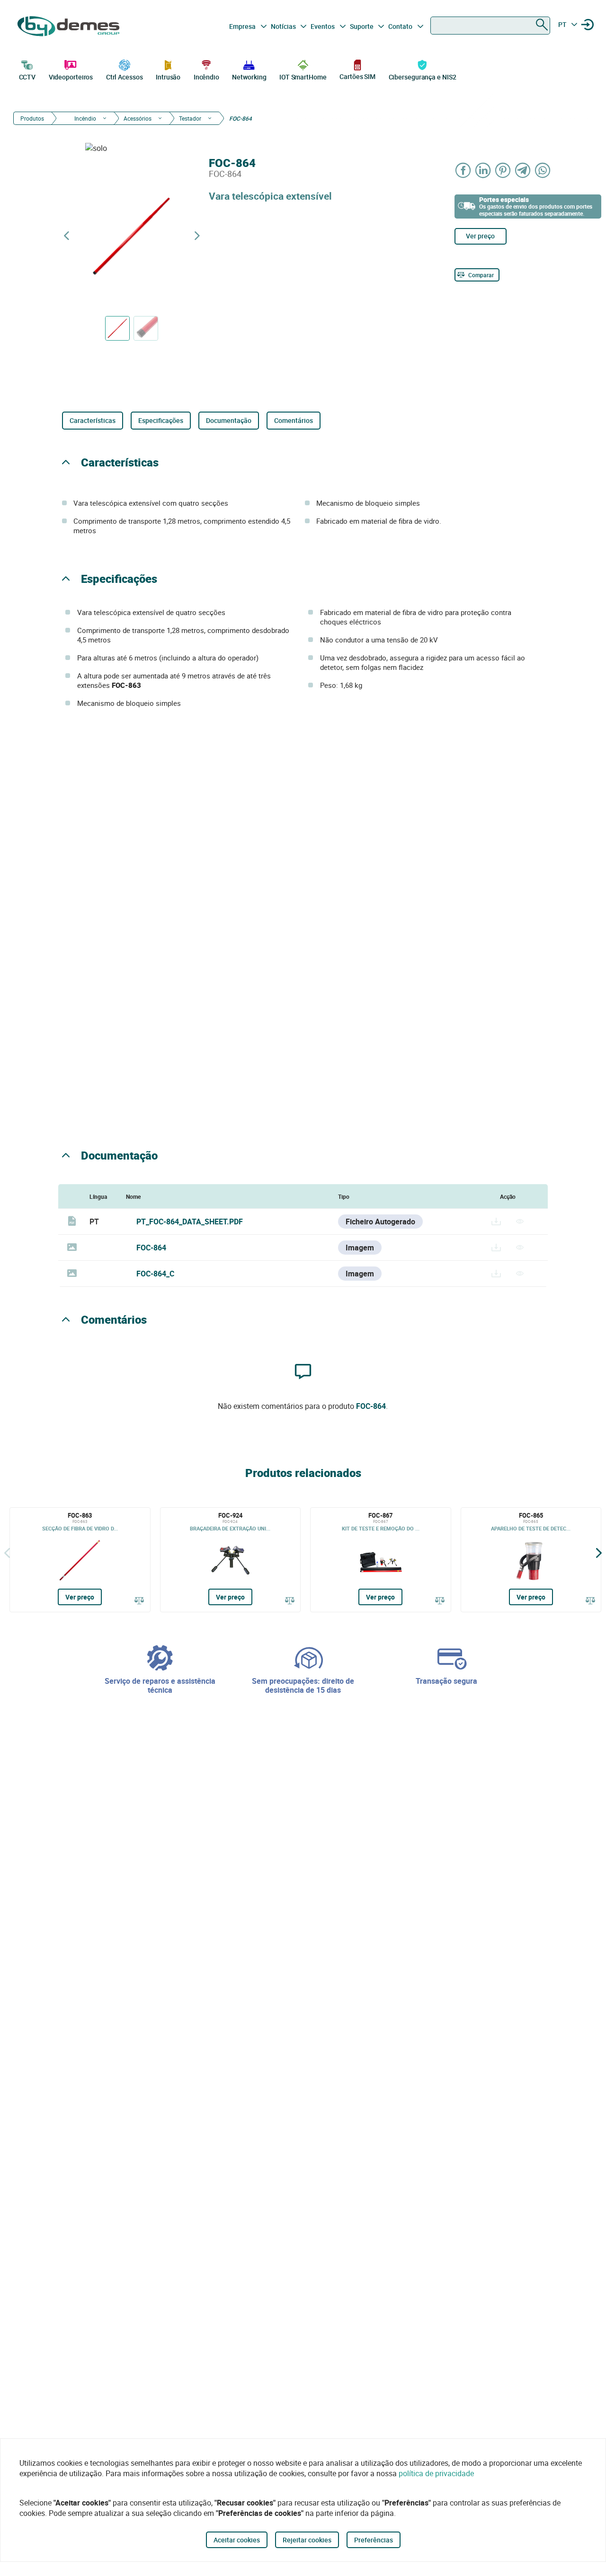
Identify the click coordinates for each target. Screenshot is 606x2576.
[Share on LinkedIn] (483, 170)
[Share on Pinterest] (503, 170)
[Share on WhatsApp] (543, 170)
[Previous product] (66, 236)
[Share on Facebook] (463, 170)
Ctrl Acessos (125, 77)
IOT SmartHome (303, 77)
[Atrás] (7, 1553)
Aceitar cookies (237, 2540)
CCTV (27, 77)
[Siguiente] (599, 1553)
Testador (190, 118)
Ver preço (480, 236)
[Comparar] (139, 1600)
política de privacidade (436, 2473)
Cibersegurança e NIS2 (423, 77)
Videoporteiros (71, 77)
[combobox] (490, 26)
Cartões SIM (357, 76)
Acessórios (138, 118)
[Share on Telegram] (523, 170)
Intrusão (168, 77)
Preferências (374, 2540)
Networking (249, 77)
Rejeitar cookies (307, 2540)
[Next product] (197, 236)
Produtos (32, 118)
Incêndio (206, 77)
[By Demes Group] (69, 26)
